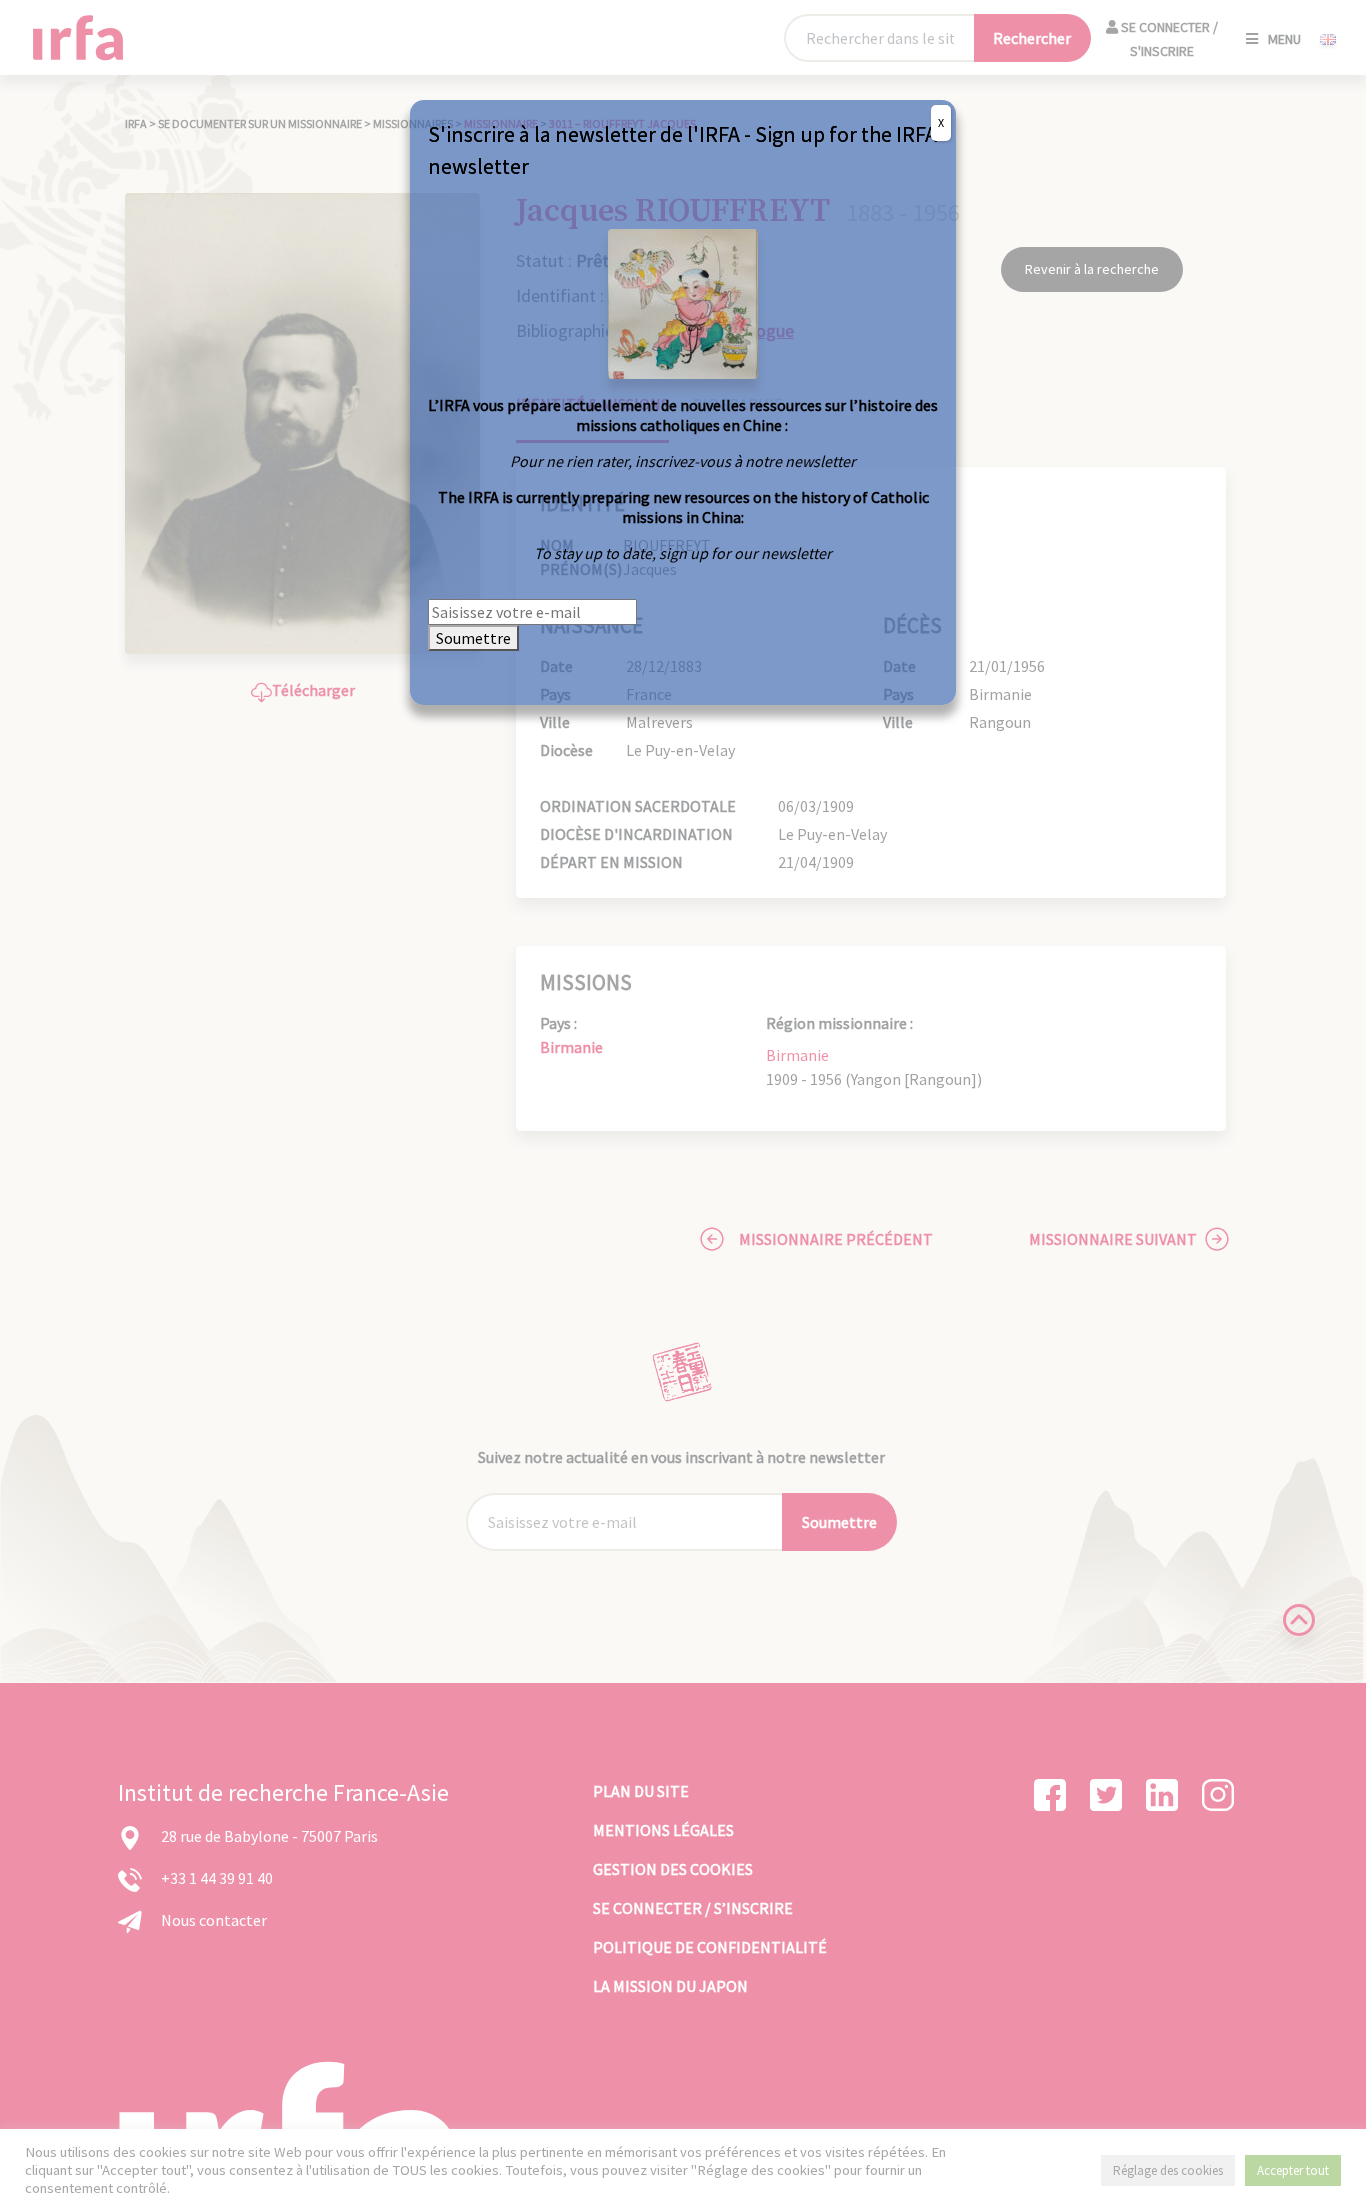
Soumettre (473, 638)
